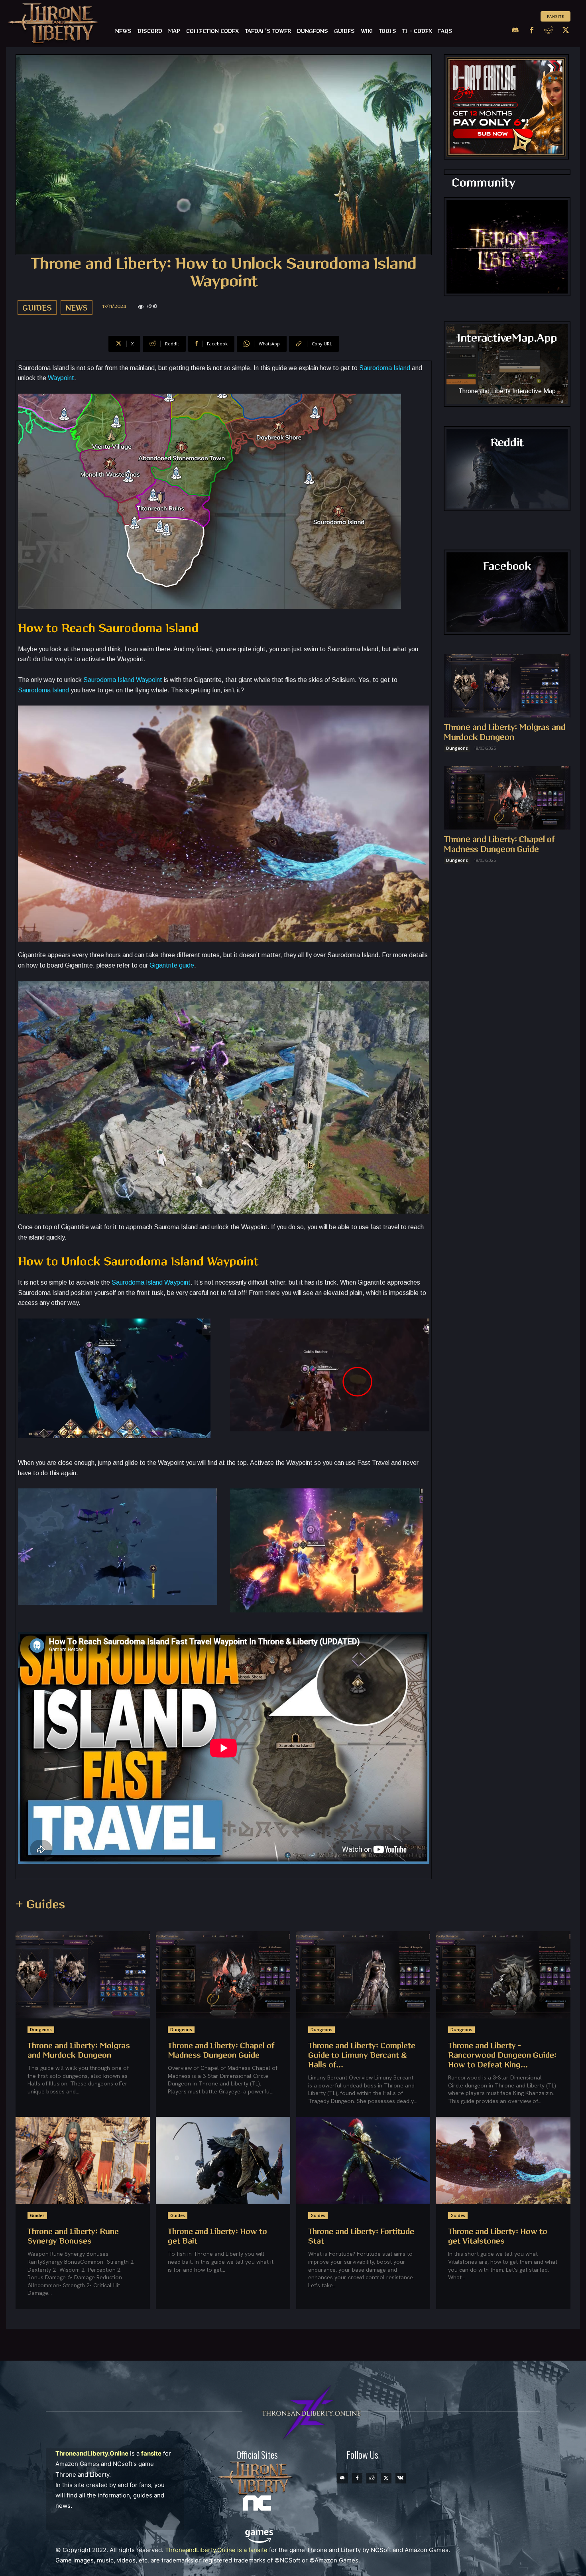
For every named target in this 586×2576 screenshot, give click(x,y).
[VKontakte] (401, 2478)
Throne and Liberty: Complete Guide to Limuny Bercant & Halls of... (362, 2055)
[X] (566, 31)
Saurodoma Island (385, 368)
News (77, 308)
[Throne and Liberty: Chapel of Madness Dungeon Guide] (507, 798)
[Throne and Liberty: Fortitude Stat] (363, 2161)
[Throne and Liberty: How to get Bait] (223, 2161)
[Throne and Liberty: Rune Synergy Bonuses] (83, 2161)
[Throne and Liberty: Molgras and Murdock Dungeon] (507, 686)
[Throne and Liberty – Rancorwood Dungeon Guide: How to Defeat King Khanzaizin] (503, 1975)
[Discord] (515, 31)
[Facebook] (532, 31)
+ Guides (40, 1905)
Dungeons (457, 748)
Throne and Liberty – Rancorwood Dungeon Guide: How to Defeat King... (502, 2055)
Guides (37, 308)
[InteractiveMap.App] (507, 364)
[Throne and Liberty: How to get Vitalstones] (503, 2161)
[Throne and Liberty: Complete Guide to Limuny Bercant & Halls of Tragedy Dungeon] (363, 1975)
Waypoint (61, 378)
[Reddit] (549, 31)
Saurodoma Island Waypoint (123, 680)
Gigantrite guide (172, 965)
